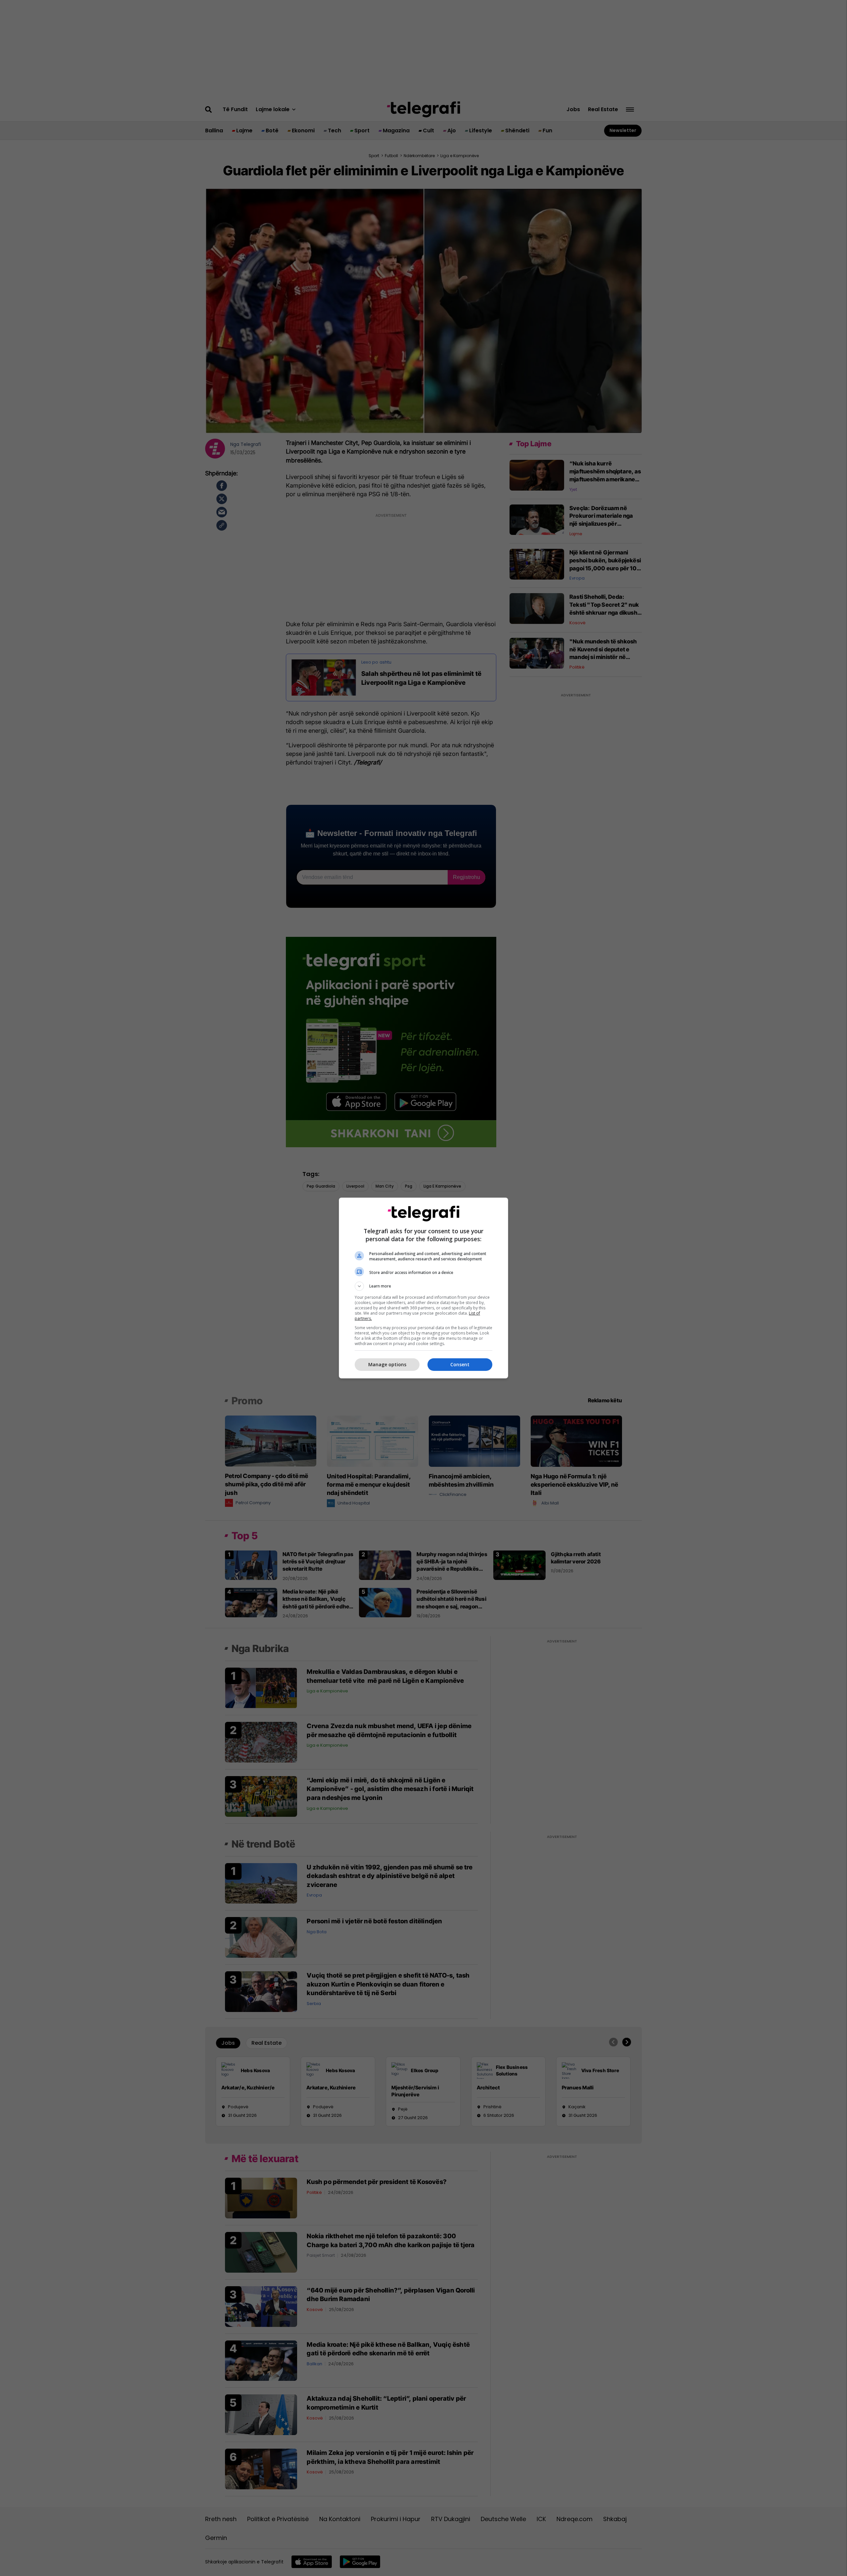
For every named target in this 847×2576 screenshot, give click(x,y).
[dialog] (423, 1288)
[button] (423, 1286)
